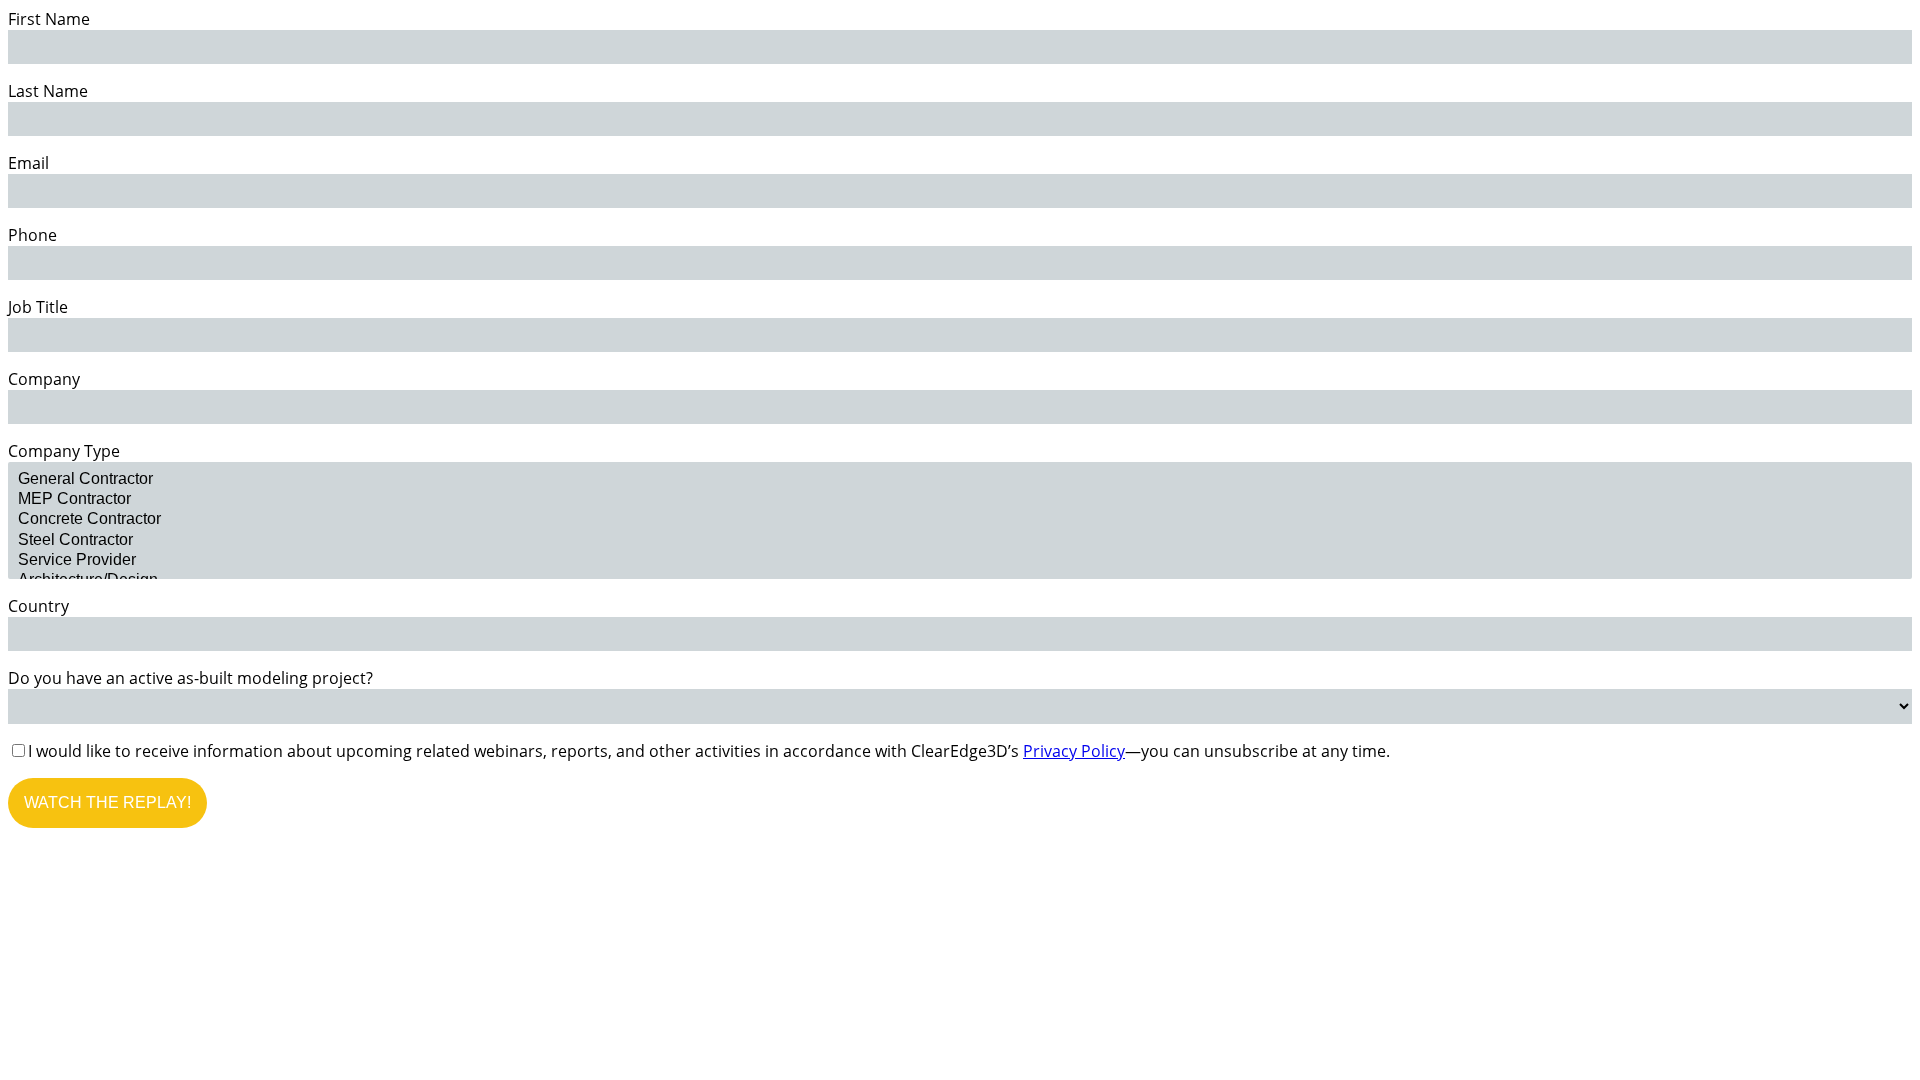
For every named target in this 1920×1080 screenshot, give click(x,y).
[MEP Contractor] (960, 500)
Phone (32, 235)
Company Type (64, 451)
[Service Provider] (960, 561)
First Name (49, 19)
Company (44, 379)
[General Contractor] (960, 480)
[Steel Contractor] (960, 541)
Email (28, 163)
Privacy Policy (1074, 751)
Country (38, 606)
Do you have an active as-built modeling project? (190, 678)
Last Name (48, 91)
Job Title (38, 307)
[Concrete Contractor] (960, 520)
